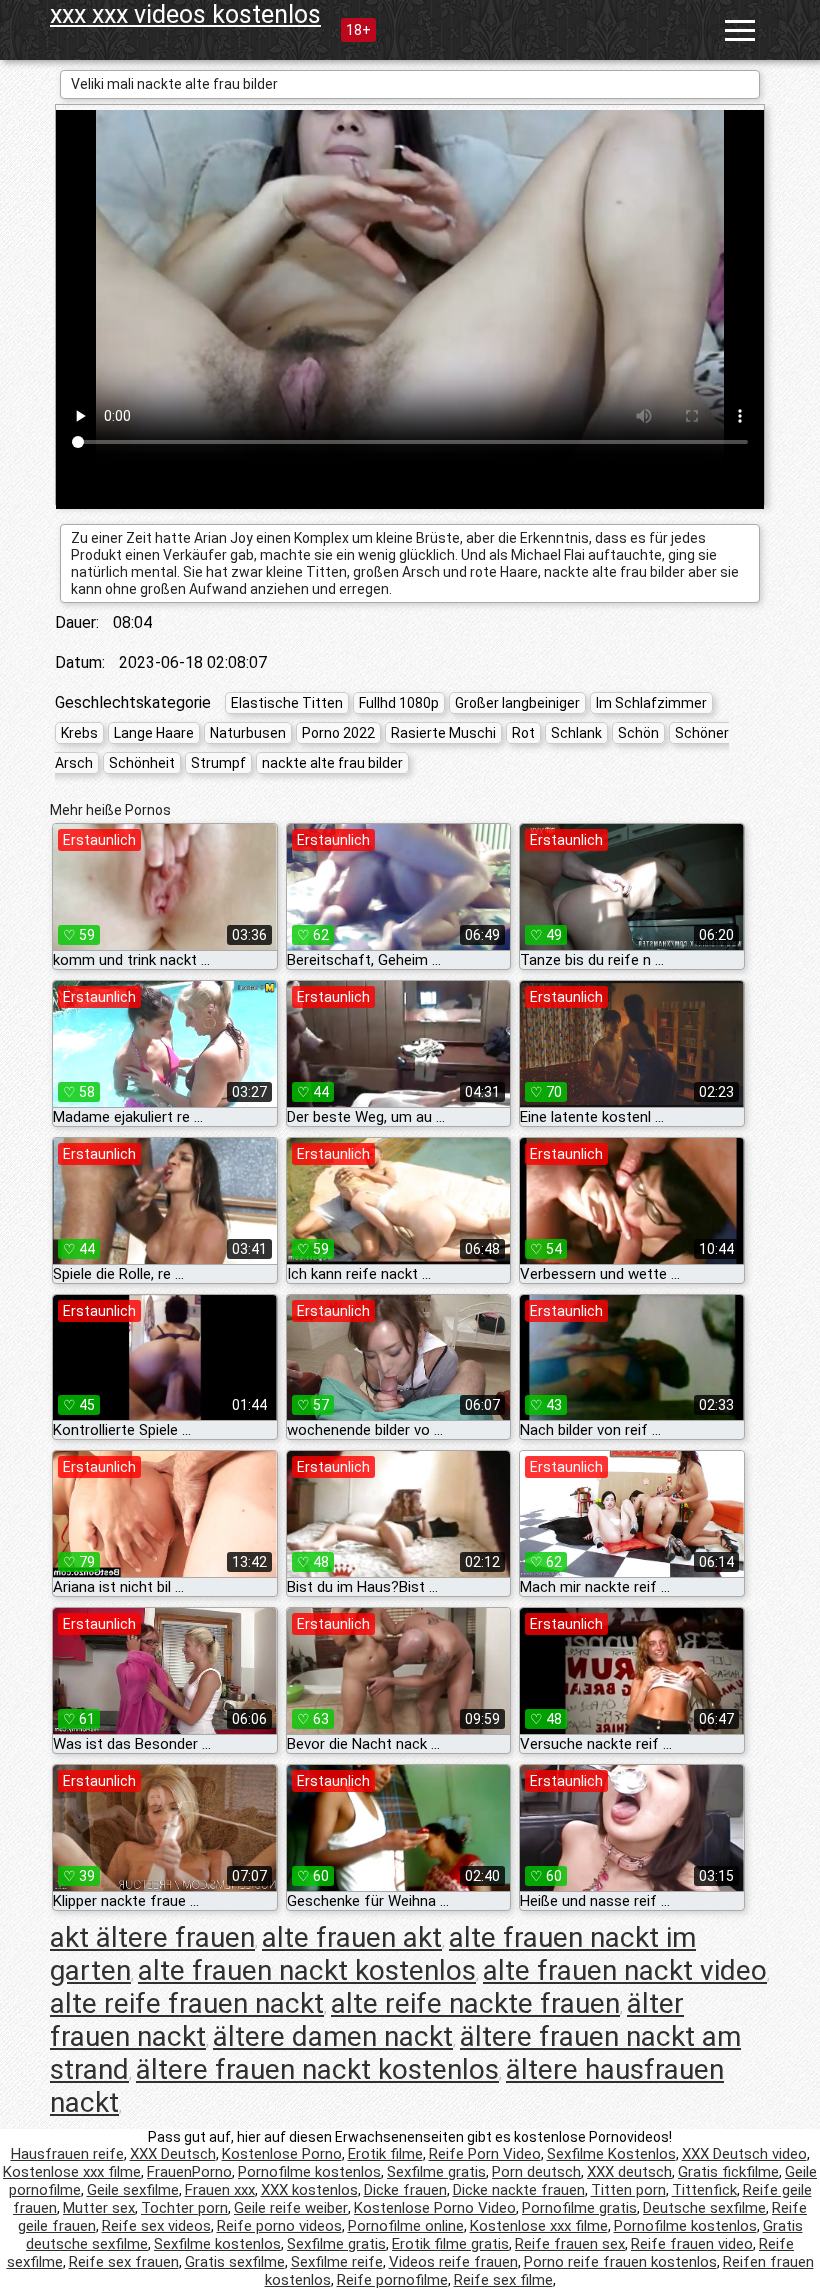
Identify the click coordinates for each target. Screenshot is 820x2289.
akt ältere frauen (152, 1937)
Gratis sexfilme (235, 2262)
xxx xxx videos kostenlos (185, 14)
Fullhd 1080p (399, 703)
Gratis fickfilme (728, 2172)
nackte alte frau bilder (332, 763)
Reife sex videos (156, 2226)
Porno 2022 (338, 733)
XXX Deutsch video (744, 2154)
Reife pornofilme (392, 2280)
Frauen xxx (220, 2190)
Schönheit (142, 763)
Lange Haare (154, 733)
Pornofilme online (406, 2226)
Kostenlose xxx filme (72, 2172)
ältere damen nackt (333, 2036)
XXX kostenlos (309, 2190)
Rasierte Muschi (443, 733)
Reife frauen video (692, 2244)
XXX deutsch (629, 2172)
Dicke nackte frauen (519, 2190)
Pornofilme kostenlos (309, 2172)
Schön (638, 733)
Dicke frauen (405, 2190)
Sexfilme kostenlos (217, 2244)
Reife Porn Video (485, 2154)
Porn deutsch (536, 2172)
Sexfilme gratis (436, 2172)
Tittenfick (704, 2190)
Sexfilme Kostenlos (611, 2154)
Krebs (79, 733)
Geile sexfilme (133, 2190)
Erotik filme (385, 2154)
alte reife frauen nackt (187, 2003)
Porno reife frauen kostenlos (620, 2262)
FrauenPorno (189, 2172)
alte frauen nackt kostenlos (307, 1970)
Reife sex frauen (124, 2262)
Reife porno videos (279, 2226)
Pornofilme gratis (579, 2208)
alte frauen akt (352, 1937)
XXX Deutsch (173, 2154)
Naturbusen (248, 733)
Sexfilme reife (337, 2262)
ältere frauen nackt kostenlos (317, 2069)
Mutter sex (99, 2208)
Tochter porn (184, 2208)
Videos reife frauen (453, 2262)
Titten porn (628, 2190)
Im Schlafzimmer (651, 703)
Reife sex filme (503, 2280)
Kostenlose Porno (282, 2154)
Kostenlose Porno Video (435, 2208)
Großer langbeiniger (517, 703)
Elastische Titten (287, 703)
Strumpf (218, 763)
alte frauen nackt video (625, 1970)
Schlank (576, 733)
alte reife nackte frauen (475, 2003)
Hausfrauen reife (67, 2154)
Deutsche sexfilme (704, 2208)
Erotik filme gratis (450, 2244)
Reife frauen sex (570, 2244)
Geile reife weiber (291, 2208)
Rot (523, 733)
